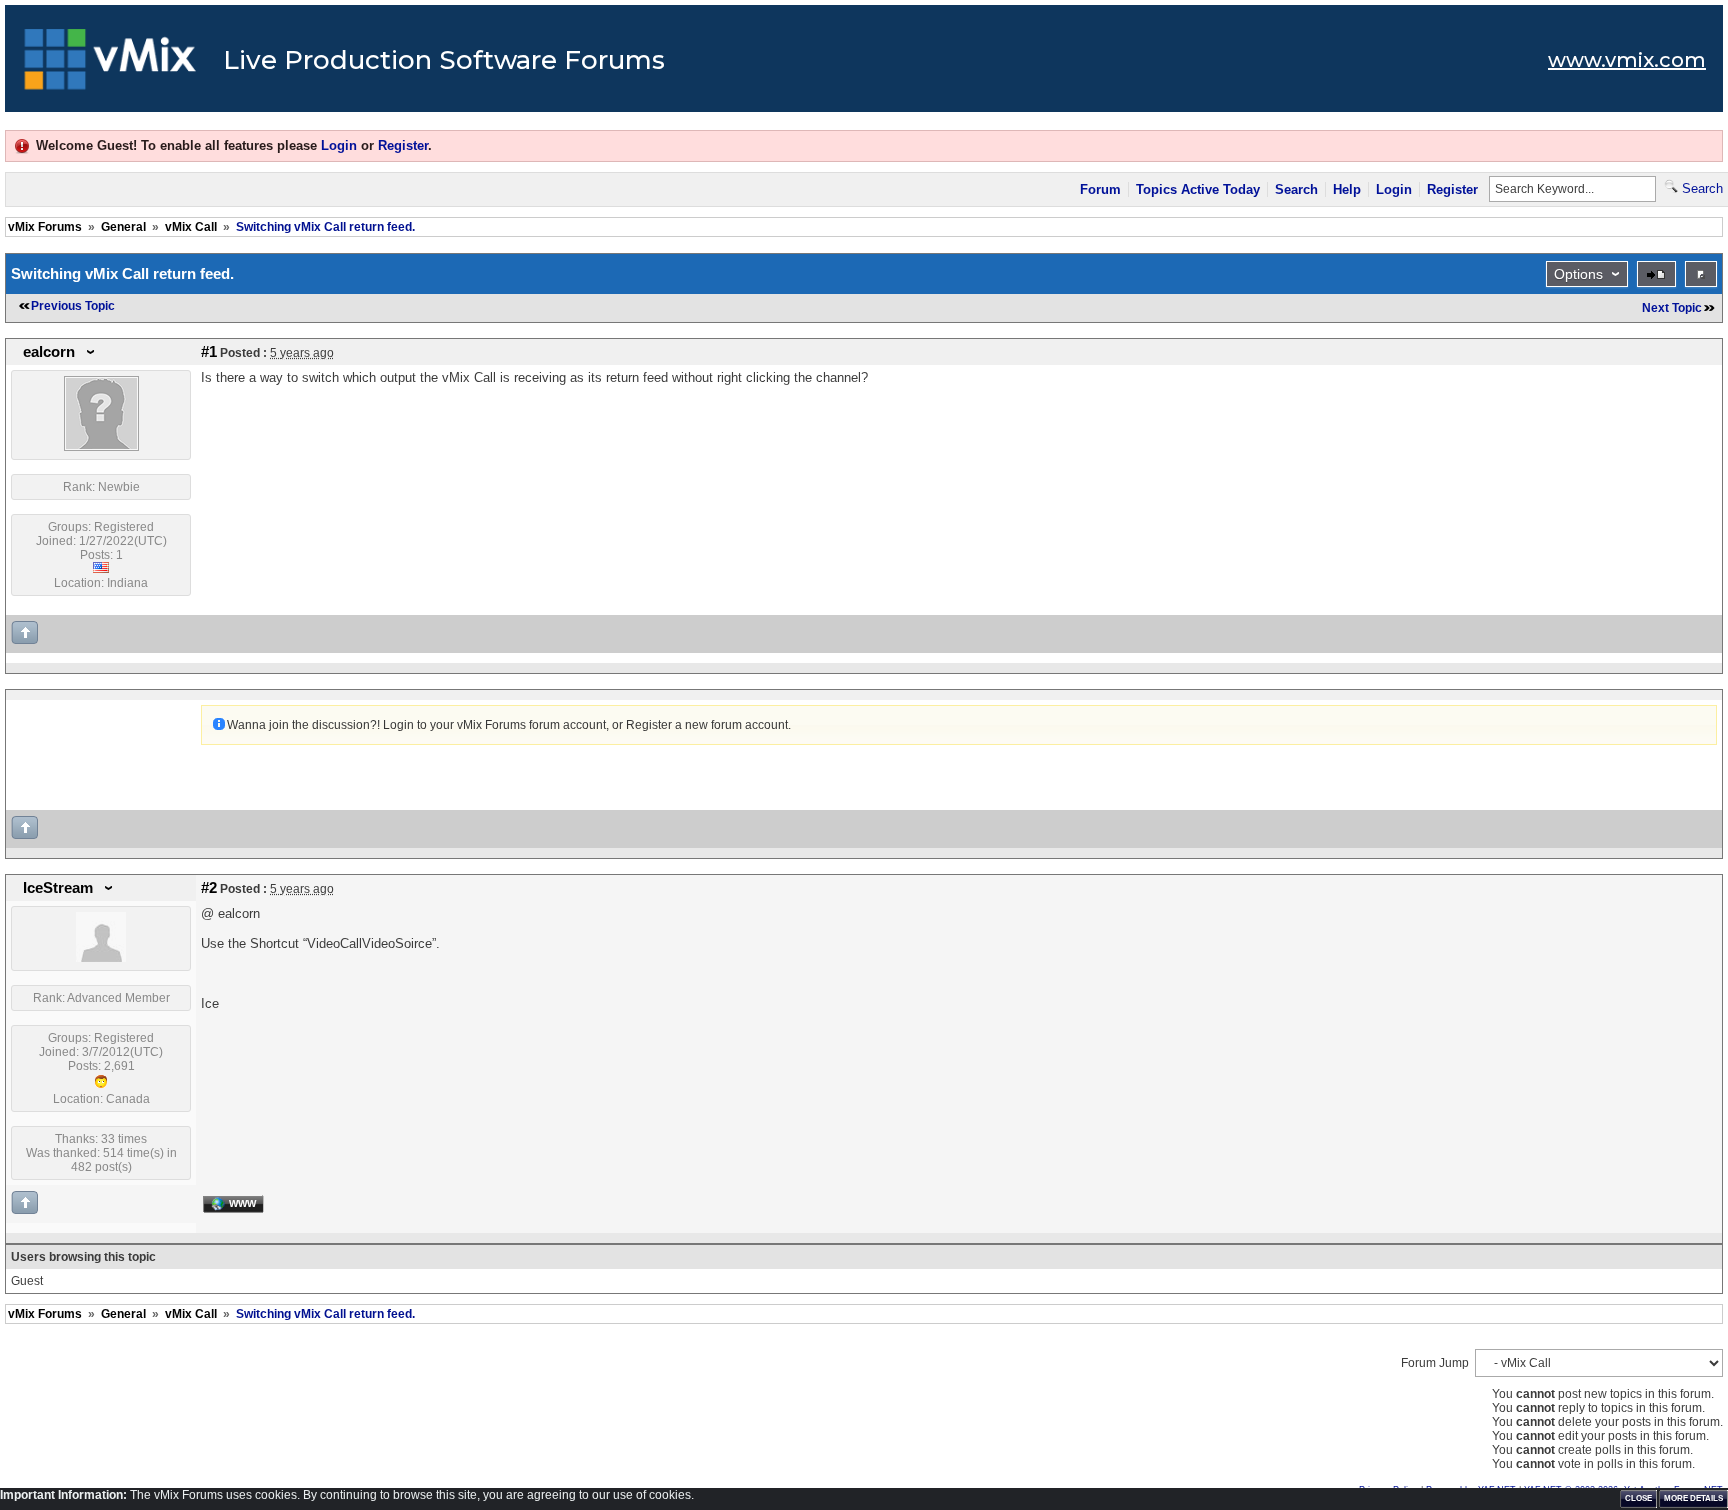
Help (1347, 189)
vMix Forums (45, 227)
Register (403, 145)
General (123, 227)
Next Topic (1672, 308)
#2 (209, 888)
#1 (209, 352)
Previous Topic (73, 306)
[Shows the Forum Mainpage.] (110, 65)
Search (1296, 189)
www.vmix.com (1627, 60)
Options (1578, 274)
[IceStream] (101, 958)
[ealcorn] (101, 447)
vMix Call (191, 227)
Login (339, 145)
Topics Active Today (1198, 189)
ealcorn (49, 352)
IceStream (58, 888)
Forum (1100, 189)
